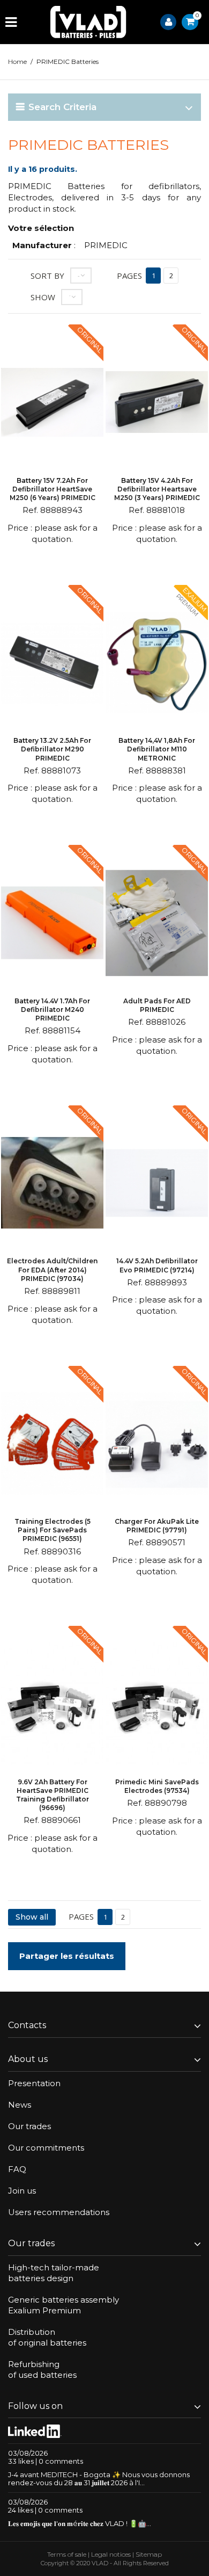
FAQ (17, 2169)
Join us (22, 2191)
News (20, 2105)
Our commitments (46, 2148)
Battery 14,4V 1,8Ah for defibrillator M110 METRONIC (157, 749)
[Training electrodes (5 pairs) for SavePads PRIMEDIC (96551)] (52, 1445)
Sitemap (149, 2554)
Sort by (47, 276)
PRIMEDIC (106, 245)
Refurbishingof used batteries (42, 2369)
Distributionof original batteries (47, 2337)
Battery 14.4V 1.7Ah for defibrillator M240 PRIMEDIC (52, 1010)
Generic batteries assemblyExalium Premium (64, 2305)
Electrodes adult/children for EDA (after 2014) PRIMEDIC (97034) (52, 1269)
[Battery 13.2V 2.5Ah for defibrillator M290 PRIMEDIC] (52, 664)
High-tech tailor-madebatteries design (54, 2273)
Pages (129, 276)
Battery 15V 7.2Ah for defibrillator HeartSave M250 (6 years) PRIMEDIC (53, 489)
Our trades (29, 2126)
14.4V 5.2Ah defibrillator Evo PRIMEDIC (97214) (157, 1265)
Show (43, 297)
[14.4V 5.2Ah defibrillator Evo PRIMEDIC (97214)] (157, 1185)
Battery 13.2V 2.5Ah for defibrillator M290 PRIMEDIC (52, 749)
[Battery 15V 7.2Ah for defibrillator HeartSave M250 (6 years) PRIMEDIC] (52, 404)
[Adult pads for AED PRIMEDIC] (157, 924)
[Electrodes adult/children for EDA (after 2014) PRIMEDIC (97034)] (52, 1185)
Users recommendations (59, 2212)
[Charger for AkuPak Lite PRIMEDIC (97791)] (157, 1445)
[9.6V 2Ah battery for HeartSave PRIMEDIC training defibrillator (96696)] (52, 1705)
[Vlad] (88, 22)
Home (17, 61)
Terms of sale (67, 2554)
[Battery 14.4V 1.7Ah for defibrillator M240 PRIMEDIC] (52, 924)
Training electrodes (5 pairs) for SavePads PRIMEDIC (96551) (53, 1530)
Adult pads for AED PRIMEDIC (157, 1005)
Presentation (34, 2083)
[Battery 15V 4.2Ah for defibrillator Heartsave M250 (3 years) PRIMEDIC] (157, 404)
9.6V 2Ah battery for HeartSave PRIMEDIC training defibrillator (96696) (53, 1795)
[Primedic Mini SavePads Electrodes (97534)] (157, 1705)
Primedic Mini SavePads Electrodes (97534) (157, 1786)
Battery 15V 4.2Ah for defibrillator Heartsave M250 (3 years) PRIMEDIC (157, 489)
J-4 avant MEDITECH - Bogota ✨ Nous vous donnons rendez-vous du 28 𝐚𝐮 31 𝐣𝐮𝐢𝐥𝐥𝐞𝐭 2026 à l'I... (99, 2479)
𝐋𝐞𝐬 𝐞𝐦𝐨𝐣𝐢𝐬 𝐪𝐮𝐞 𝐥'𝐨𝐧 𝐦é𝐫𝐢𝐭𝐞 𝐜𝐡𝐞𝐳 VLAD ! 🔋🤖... (80, 2523)
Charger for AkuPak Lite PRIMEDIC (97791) (157, 1526)
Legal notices (111, 2554)
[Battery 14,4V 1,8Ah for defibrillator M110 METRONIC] (157, 664)
